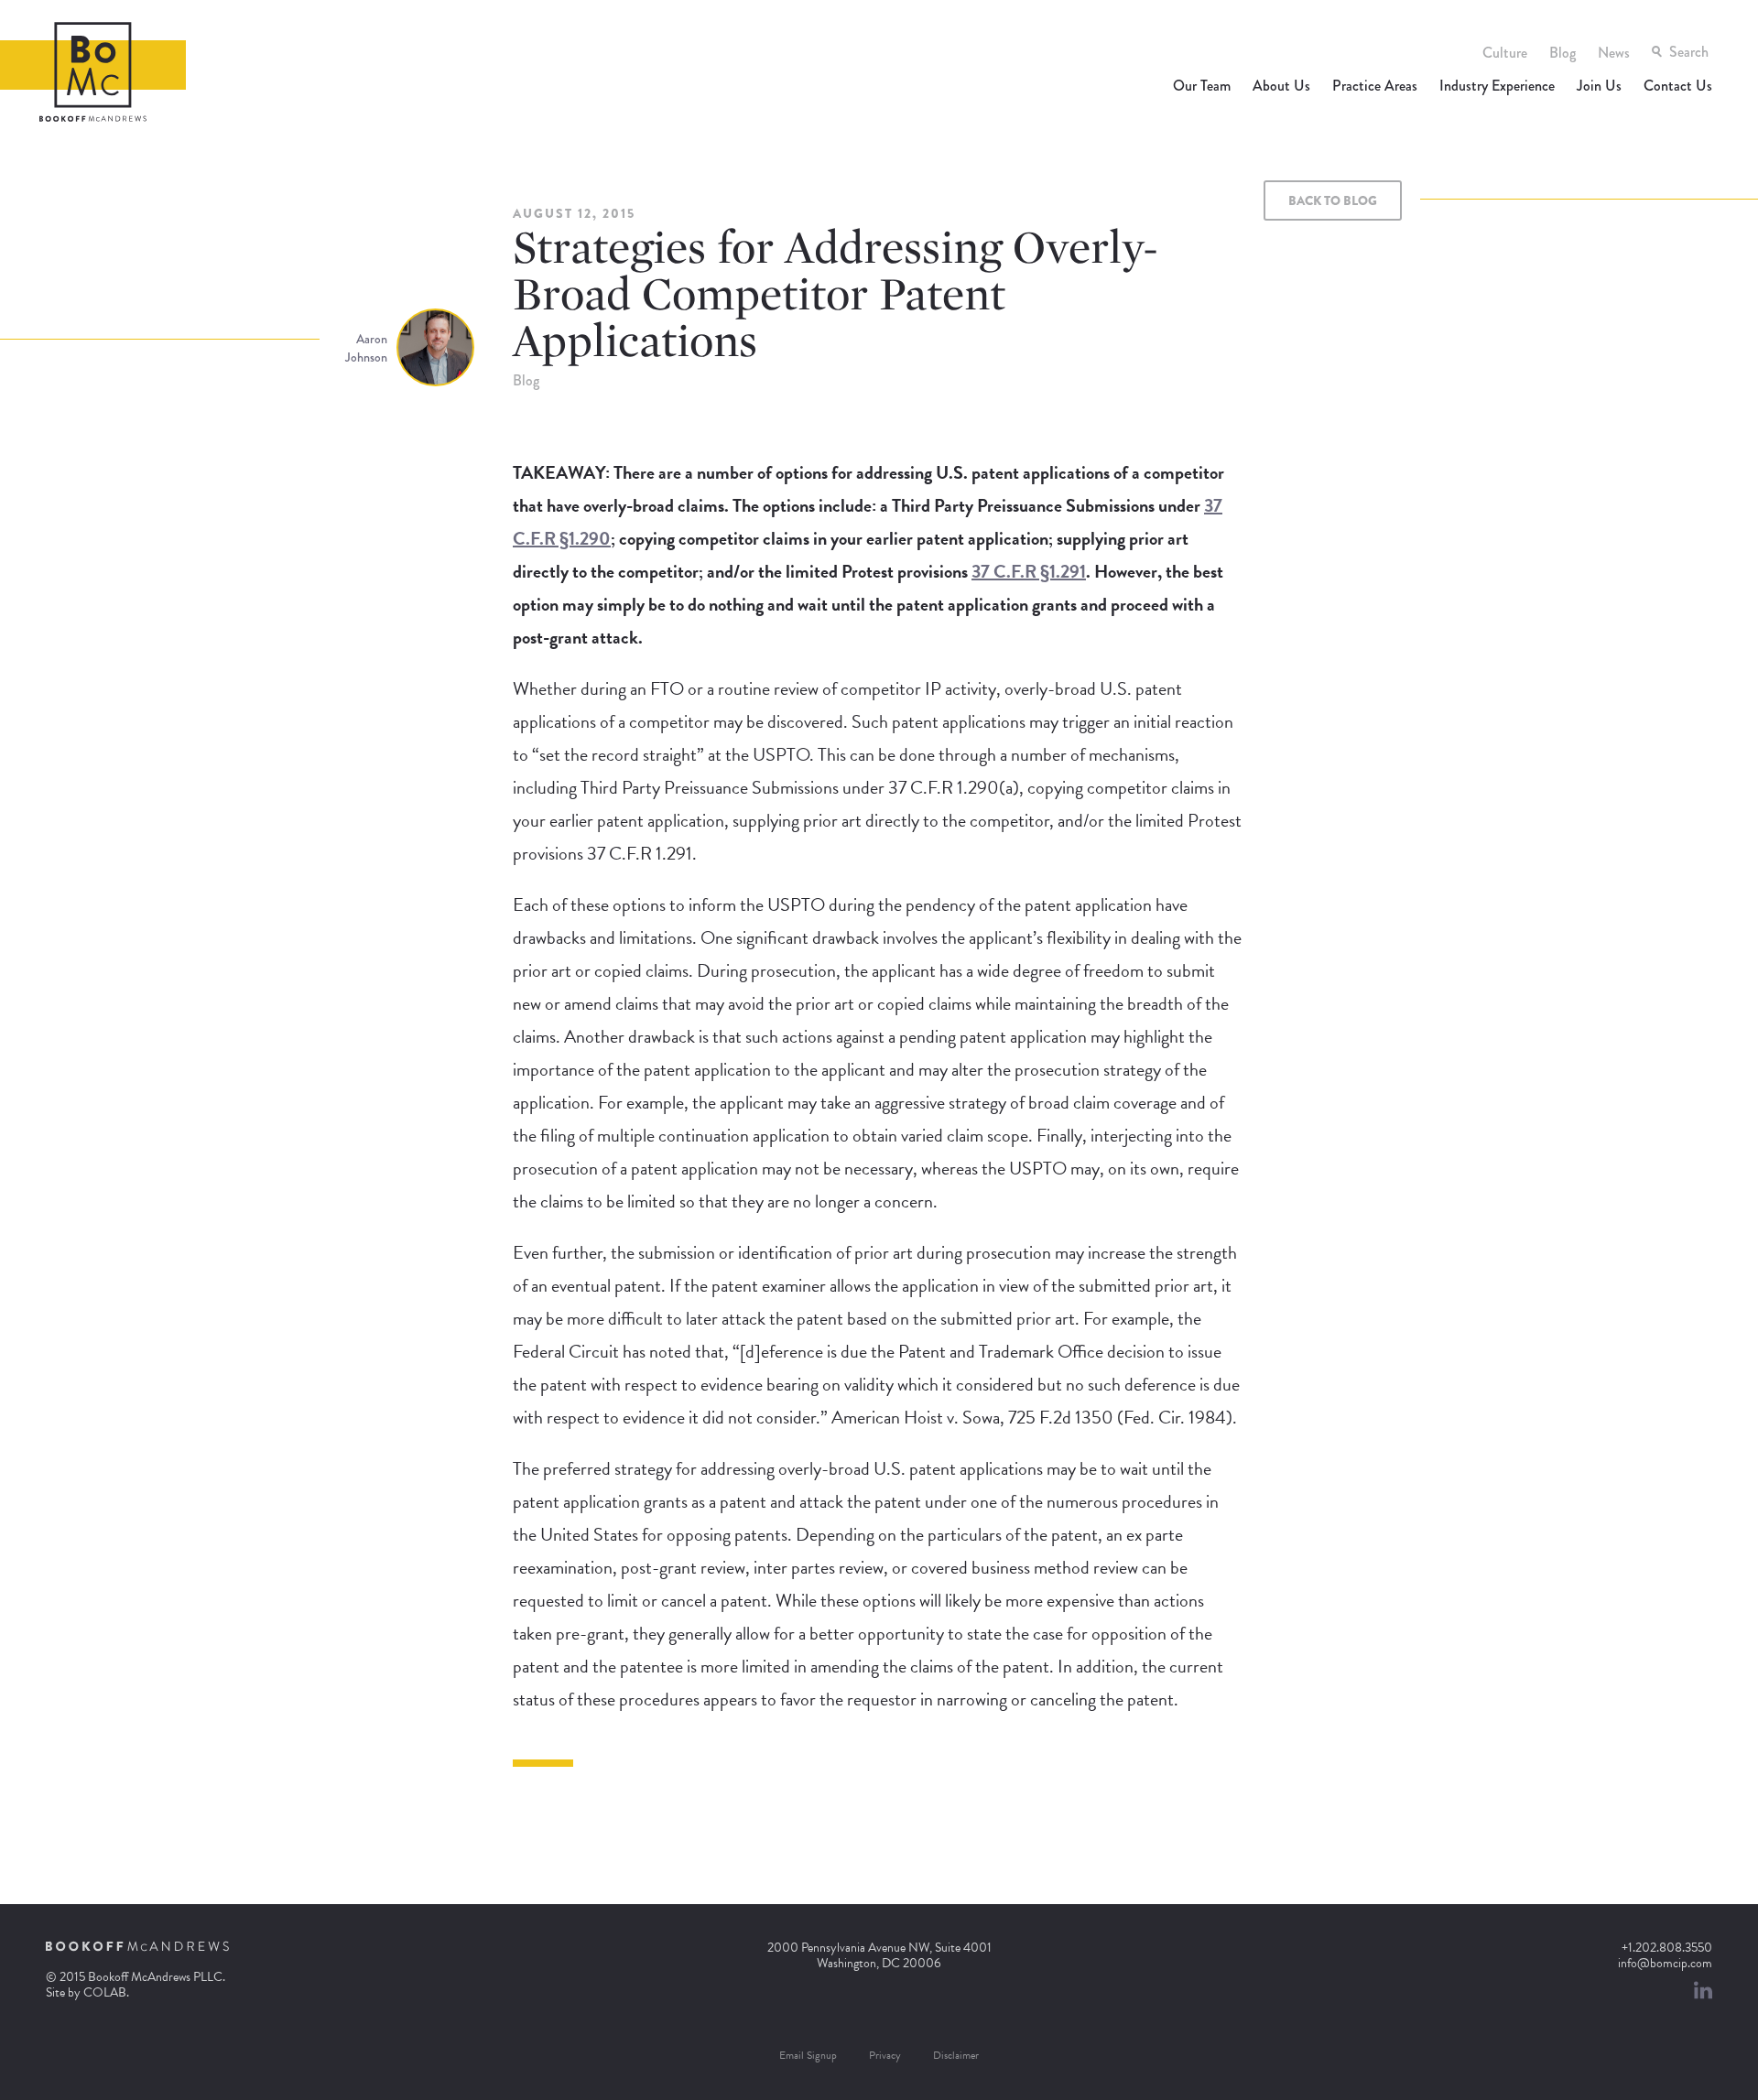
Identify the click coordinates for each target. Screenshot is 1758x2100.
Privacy (885, 2055)
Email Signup (808, 2055)
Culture (1505, 53)
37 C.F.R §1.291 (1029, 571)
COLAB (105, 1992)
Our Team (1202, 86)
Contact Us (1678, 86)
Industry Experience (1497, 86)
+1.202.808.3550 (1667, 1948)
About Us (1281, 86)
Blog (1563, 53)
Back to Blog (1333, 200)
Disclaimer (956, 2055)
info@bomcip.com (1665, 1963)
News (1614, 53)
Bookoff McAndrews (93, 72)
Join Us (1599, 86)
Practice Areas (1375, 86)
